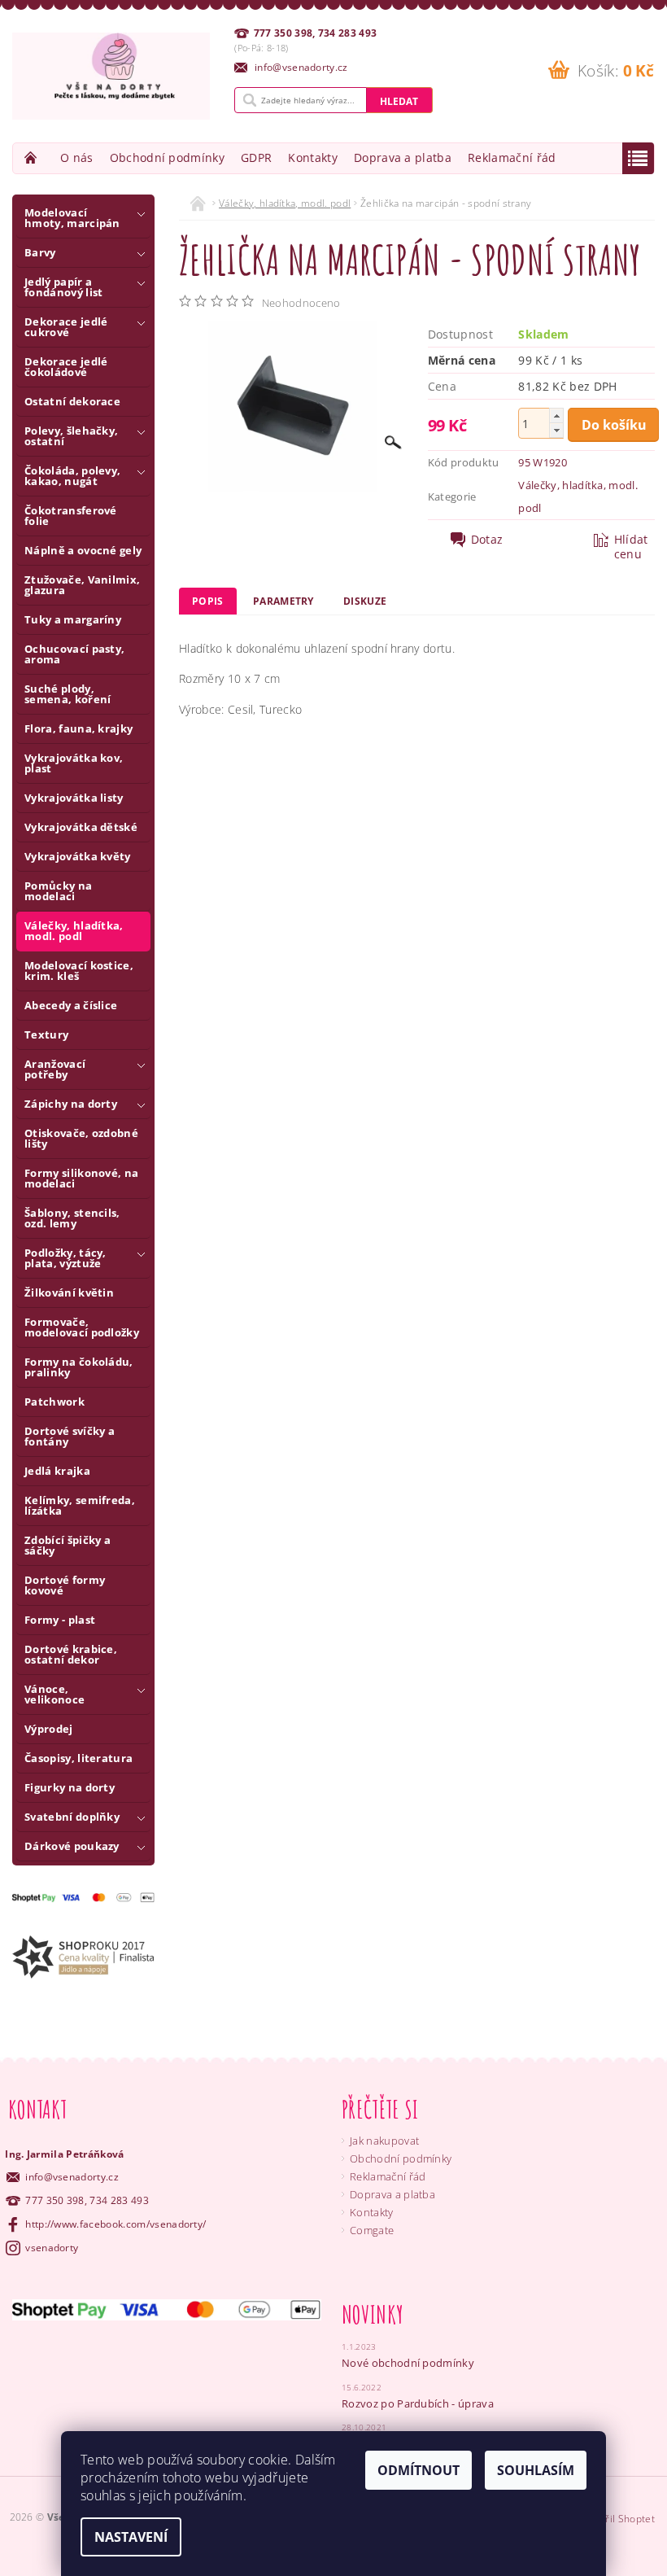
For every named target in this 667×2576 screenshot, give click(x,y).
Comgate (372, 2230)
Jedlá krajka (57, 1471)
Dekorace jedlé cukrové (66, 327)
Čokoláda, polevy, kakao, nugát (72, 476)
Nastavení (131, 2537)
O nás (77, 157)
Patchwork (54, 1402)
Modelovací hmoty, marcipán (72, 218)
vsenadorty (52, 2248)
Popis (208, 601)
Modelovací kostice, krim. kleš (79, 971)
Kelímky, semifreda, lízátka (80, 1505)
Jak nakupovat (384, 2141)
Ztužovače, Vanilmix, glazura (82, 585)
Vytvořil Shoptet (617, 2519)
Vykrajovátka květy (78, 856)
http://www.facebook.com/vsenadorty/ (116, 2224)
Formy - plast (60, 1620)
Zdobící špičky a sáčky (68, 1545)
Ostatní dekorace (72, 401)
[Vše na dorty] (111, 76)
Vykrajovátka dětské (81, 827)
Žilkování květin (69, 1292)
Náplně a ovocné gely (83, 550)
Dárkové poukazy (72, 1846)
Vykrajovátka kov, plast (74, 763)
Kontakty (313, 157)
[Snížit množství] (556, 430)
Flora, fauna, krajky (78, 728)
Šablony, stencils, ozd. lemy (72, 1218)
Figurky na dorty (70, 1787)
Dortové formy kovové (65, 1585)
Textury (46, 1034)
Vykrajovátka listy (74, 798)
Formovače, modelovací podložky (82, 1327)
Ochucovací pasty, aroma (74, 654)
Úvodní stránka (33, 157)
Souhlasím (536, 2470)
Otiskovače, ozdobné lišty (81, 1138)
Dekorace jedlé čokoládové (66, 367)
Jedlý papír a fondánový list (63, 287)
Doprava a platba (403, 157)
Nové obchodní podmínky (408, 2363)
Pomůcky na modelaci (58, 891)
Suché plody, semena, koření (68, 694)
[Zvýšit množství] (556, 415)
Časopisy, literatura (78, 1758)
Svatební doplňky (72, 1817)
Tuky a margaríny (73, 619)
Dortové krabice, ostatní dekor (71, 1654)
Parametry (283, 601)
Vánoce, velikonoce (54, 1694)
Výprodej (49, 1729)
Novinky (373, 2314)
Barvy (40, 252)
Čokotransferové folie (71, 516)
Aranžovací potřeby (55, 1069)
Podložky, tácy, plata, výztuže (65, 1258)
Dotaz (487, 540)
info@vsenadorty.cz (72, 2177)
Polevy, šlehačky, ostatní (71, 436)
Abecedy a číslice (71, 1005)
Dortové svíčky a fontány (70, 1436)
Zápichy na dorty (71, 1104)
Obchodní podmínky (167, 157)
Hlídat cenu (631, 547)
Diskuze (365, 601)
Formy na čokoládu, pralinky (79, 1367)
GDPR (256, 157)
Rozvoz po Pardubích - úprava (418, 2403)
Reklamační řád (512, 157)
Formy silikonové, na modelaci (81, 1178)
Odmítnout (419, 2470)
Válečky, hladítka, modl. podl (74, 931)
